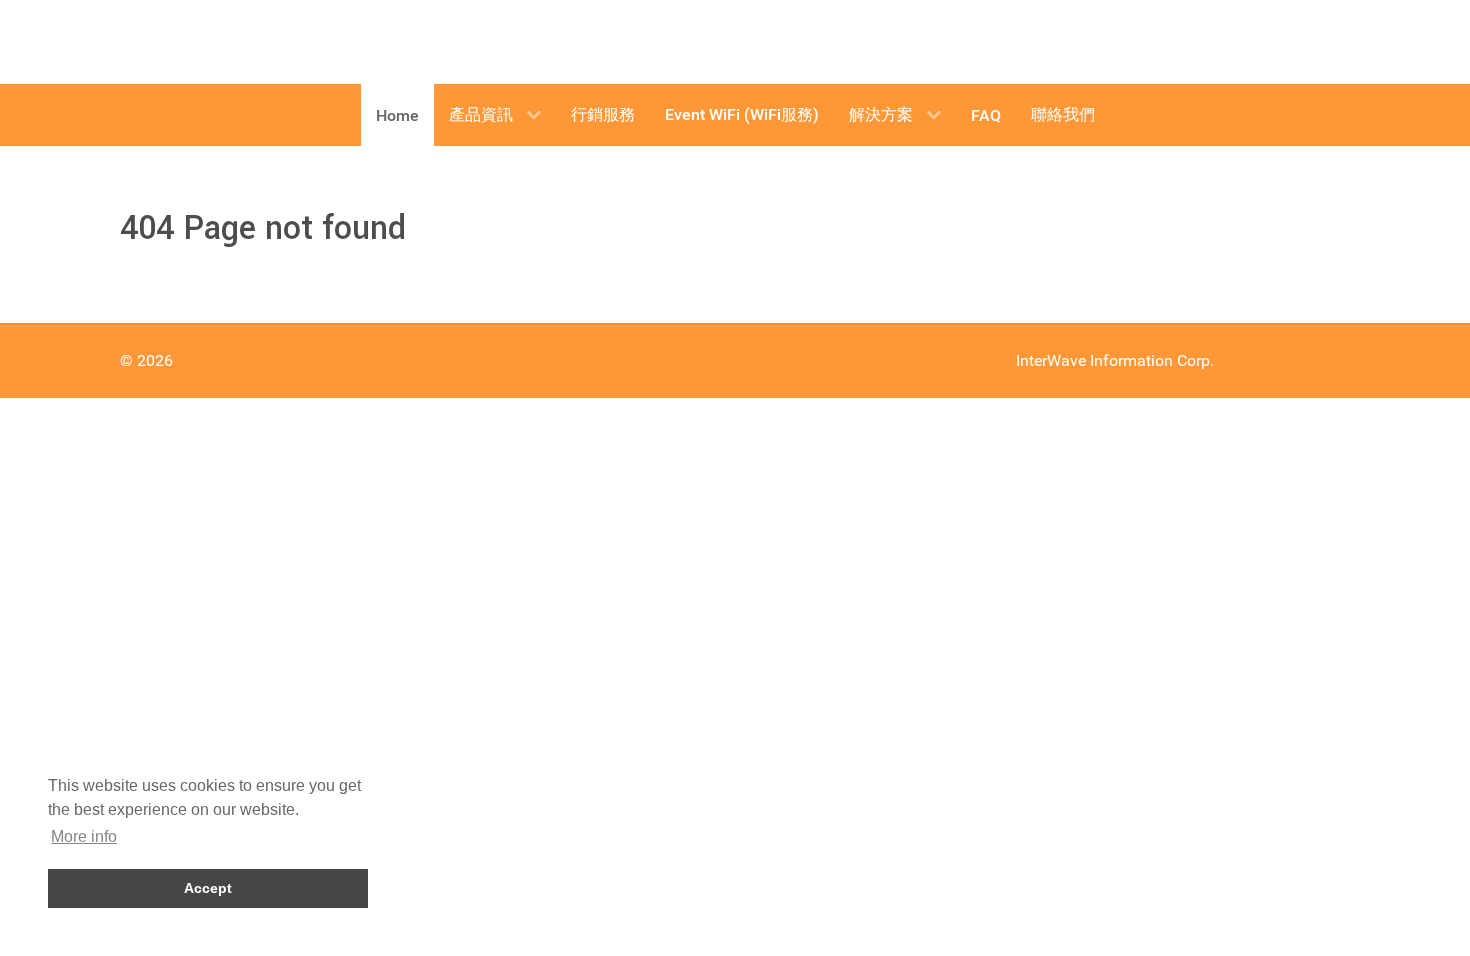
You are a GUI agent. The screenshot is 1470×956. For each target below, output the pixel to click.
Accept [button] (208, 888)
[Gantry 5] (195, 42)
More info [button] (84, 836)
